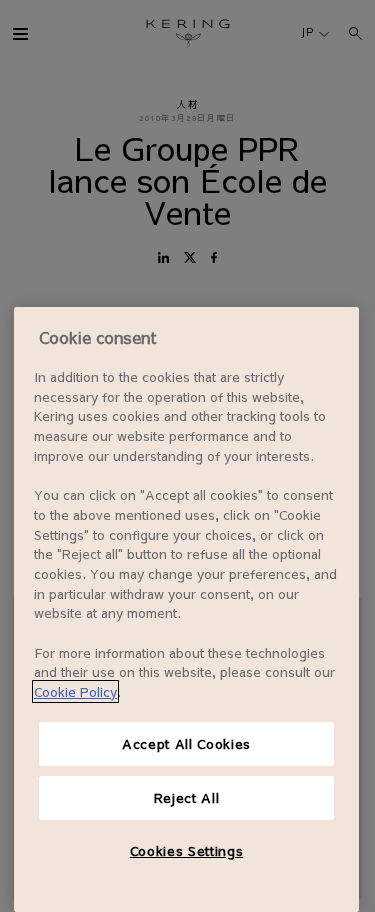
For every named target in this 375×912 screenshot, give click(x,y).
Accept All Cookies (186, 743)
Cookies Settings (187, 850)
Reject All (187, 797)
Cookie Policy (75, 691)
